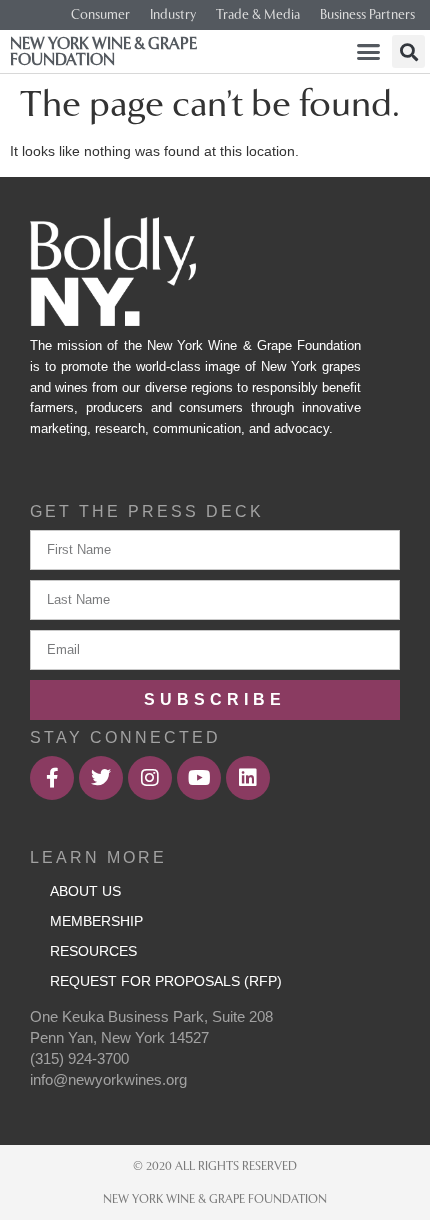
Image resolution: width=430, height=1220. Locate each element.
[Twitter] (101, 778)
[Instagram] (150, 778)
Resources (93, 951)
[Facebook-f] (52, 778)
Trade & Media (258, 14)
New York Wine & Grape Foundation (103, 51)
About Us (85, 891)
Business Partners (367, 14)
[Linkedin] (248, 778)
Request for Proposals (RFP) (166, 981)
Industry (173, 14)
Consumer (100, 14)
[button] (369, 52)
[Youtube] (199, 778)
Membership (96, 921)
